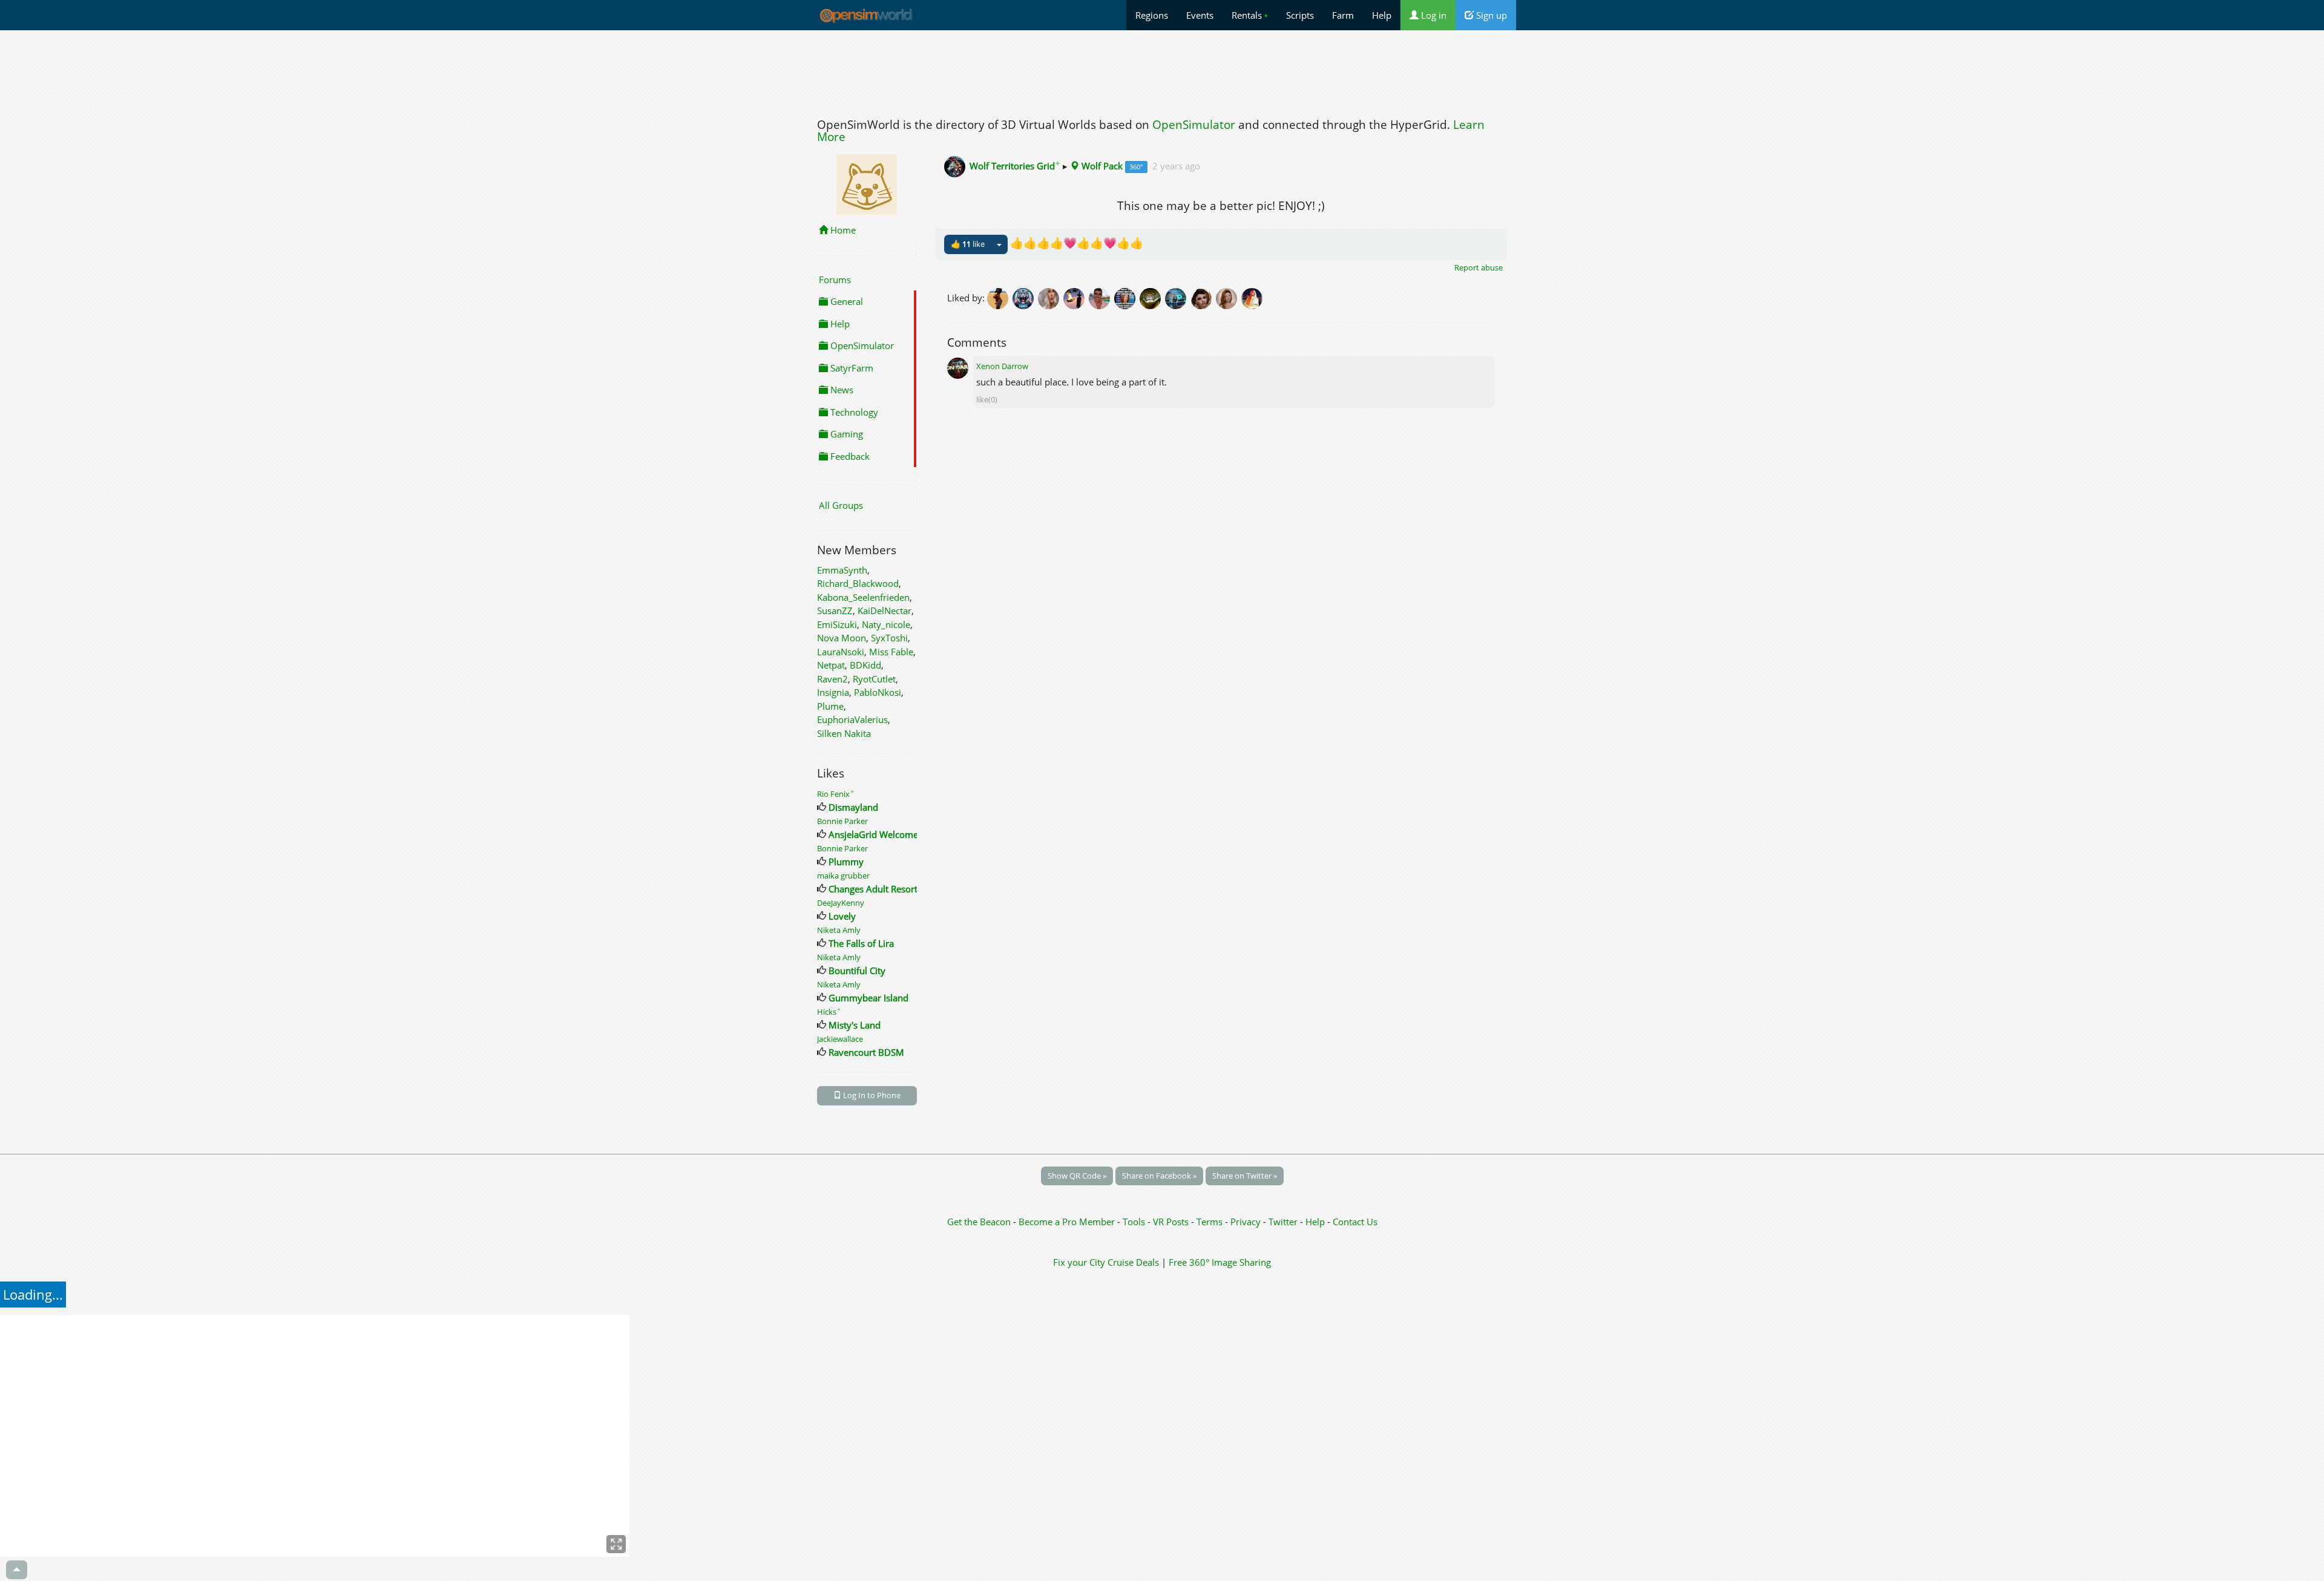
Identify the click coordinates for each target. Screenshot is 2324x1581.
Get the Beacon (979, 1222)
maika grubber (843, 876)
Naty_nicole (886, 624)
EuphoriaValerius (852, 719)
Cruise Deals (1133, 1262)
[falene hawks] (1000, 297)
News (841, 390)
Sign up (1490, 15)
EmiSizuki (837, 624)
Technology (853, 412)
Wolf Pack (1101, 166)
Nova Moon (842, 638)
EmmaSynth (842, 570)
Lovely (842, 916)
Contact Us (1355, 1222)
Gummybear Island (868, 998)
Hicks (829, 1012)
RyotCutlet (874, 679)
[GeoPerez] (1178, 297)
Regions (1152, 15)
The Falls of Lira (861, 943)
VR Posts (1172, 1222)
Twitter (1283, 1222)
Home (842, 230)
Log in (1433, 15)
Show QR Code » (1077, 1176)
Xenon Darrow (1002, 366)
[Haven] (1025, 297)
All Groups (841, 505)
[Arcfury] (1076, 297)
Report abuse (1479, 267)
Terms (1211, 1222)
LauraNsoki (841, 652)
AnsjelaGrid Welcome (873, 834)
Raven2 (832, 679)
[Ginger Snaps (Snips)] (1253, 297)
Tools (1135, 1222)
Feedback (849, 456)
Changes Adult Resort (873, 889)
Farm (1343, 15)
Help (1382, 15)
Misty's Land (855, 1025)
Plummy (846, 862)
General (845, 301)
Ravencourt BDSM (866, 1052)
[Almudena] (1203, 297)
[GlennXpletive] (1127, 297)
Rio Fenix (836, 794)
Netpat (831, 665)
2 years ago (1176, 166)
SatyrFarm (851, 368)
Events (1200, 15)
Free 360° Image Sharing (1220, 1262)
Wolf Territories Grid (1015, 166)
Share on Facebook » (1159, 1176)
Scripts (1300, 15)
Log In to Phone (871, 1095)
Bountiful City (857, 971)
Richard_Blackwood (858, 583)
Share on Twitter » (1245, 1176)
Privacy (1246, 1222)
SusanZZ (835, 610)
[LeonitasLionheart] (1152, 297)
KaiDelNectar (885, 610)
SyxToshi (889, 638)
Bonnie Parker (842, 821)
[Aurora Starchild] (1229, 297)
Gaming (845, 434)
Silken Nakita (844, 733)
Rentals (1250, 15)
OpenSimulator (1194, 125)
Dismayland (853, 807)
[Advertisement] (1162, 71)
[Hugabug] (1051, 297)
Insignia (833, 692)
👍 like (968, 244)
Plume (830, 706)
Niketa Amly (839, 930)
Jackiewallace (840, 1039)
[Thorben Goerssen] (1101, 297)
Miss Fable (891, 652)
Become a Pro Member (1068, 1222)
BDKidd (865, 665)
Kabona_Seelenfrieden (863, 597)
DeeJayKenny (841, 903)
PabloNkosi (878, 692)
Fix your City (1079, 1262)
